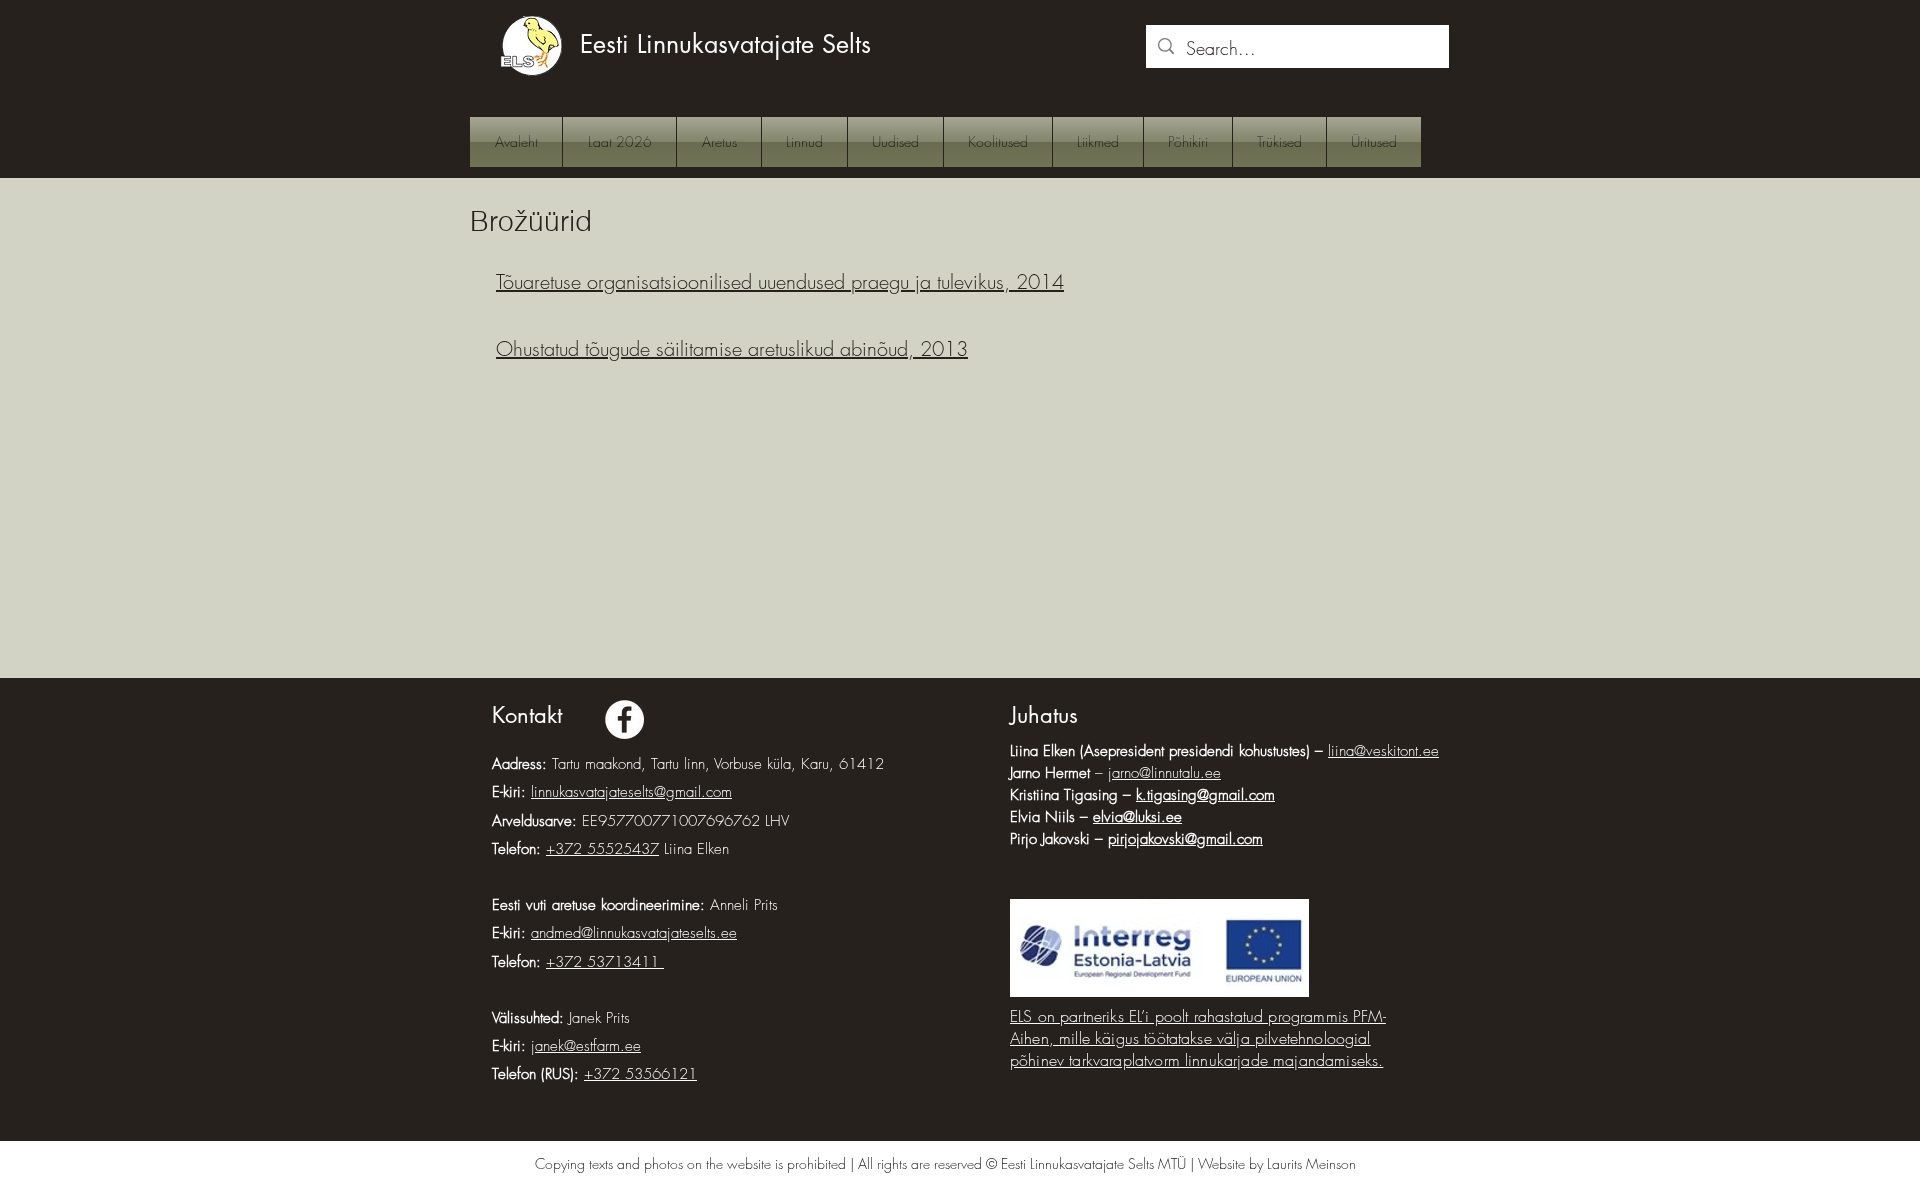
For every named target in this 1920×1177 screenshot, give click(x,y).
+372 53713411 (605, 962)
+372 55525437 (602, 849)
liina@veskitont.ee (1383, 751)
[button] (719, 142)
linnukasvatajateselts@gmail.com (631, 792)
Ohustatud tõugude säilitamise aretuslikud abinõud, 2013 (732, 348)
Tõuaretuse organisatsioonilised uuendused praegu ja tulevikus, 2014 (780, 281)
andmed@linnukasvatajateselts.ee (634, 933)
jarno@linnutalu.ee (1164, 773)
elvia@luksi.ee (1137, 817)
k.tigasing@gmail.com (1205, 795)
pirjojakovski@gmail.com (1185, 839)
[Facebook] (624, 719)
